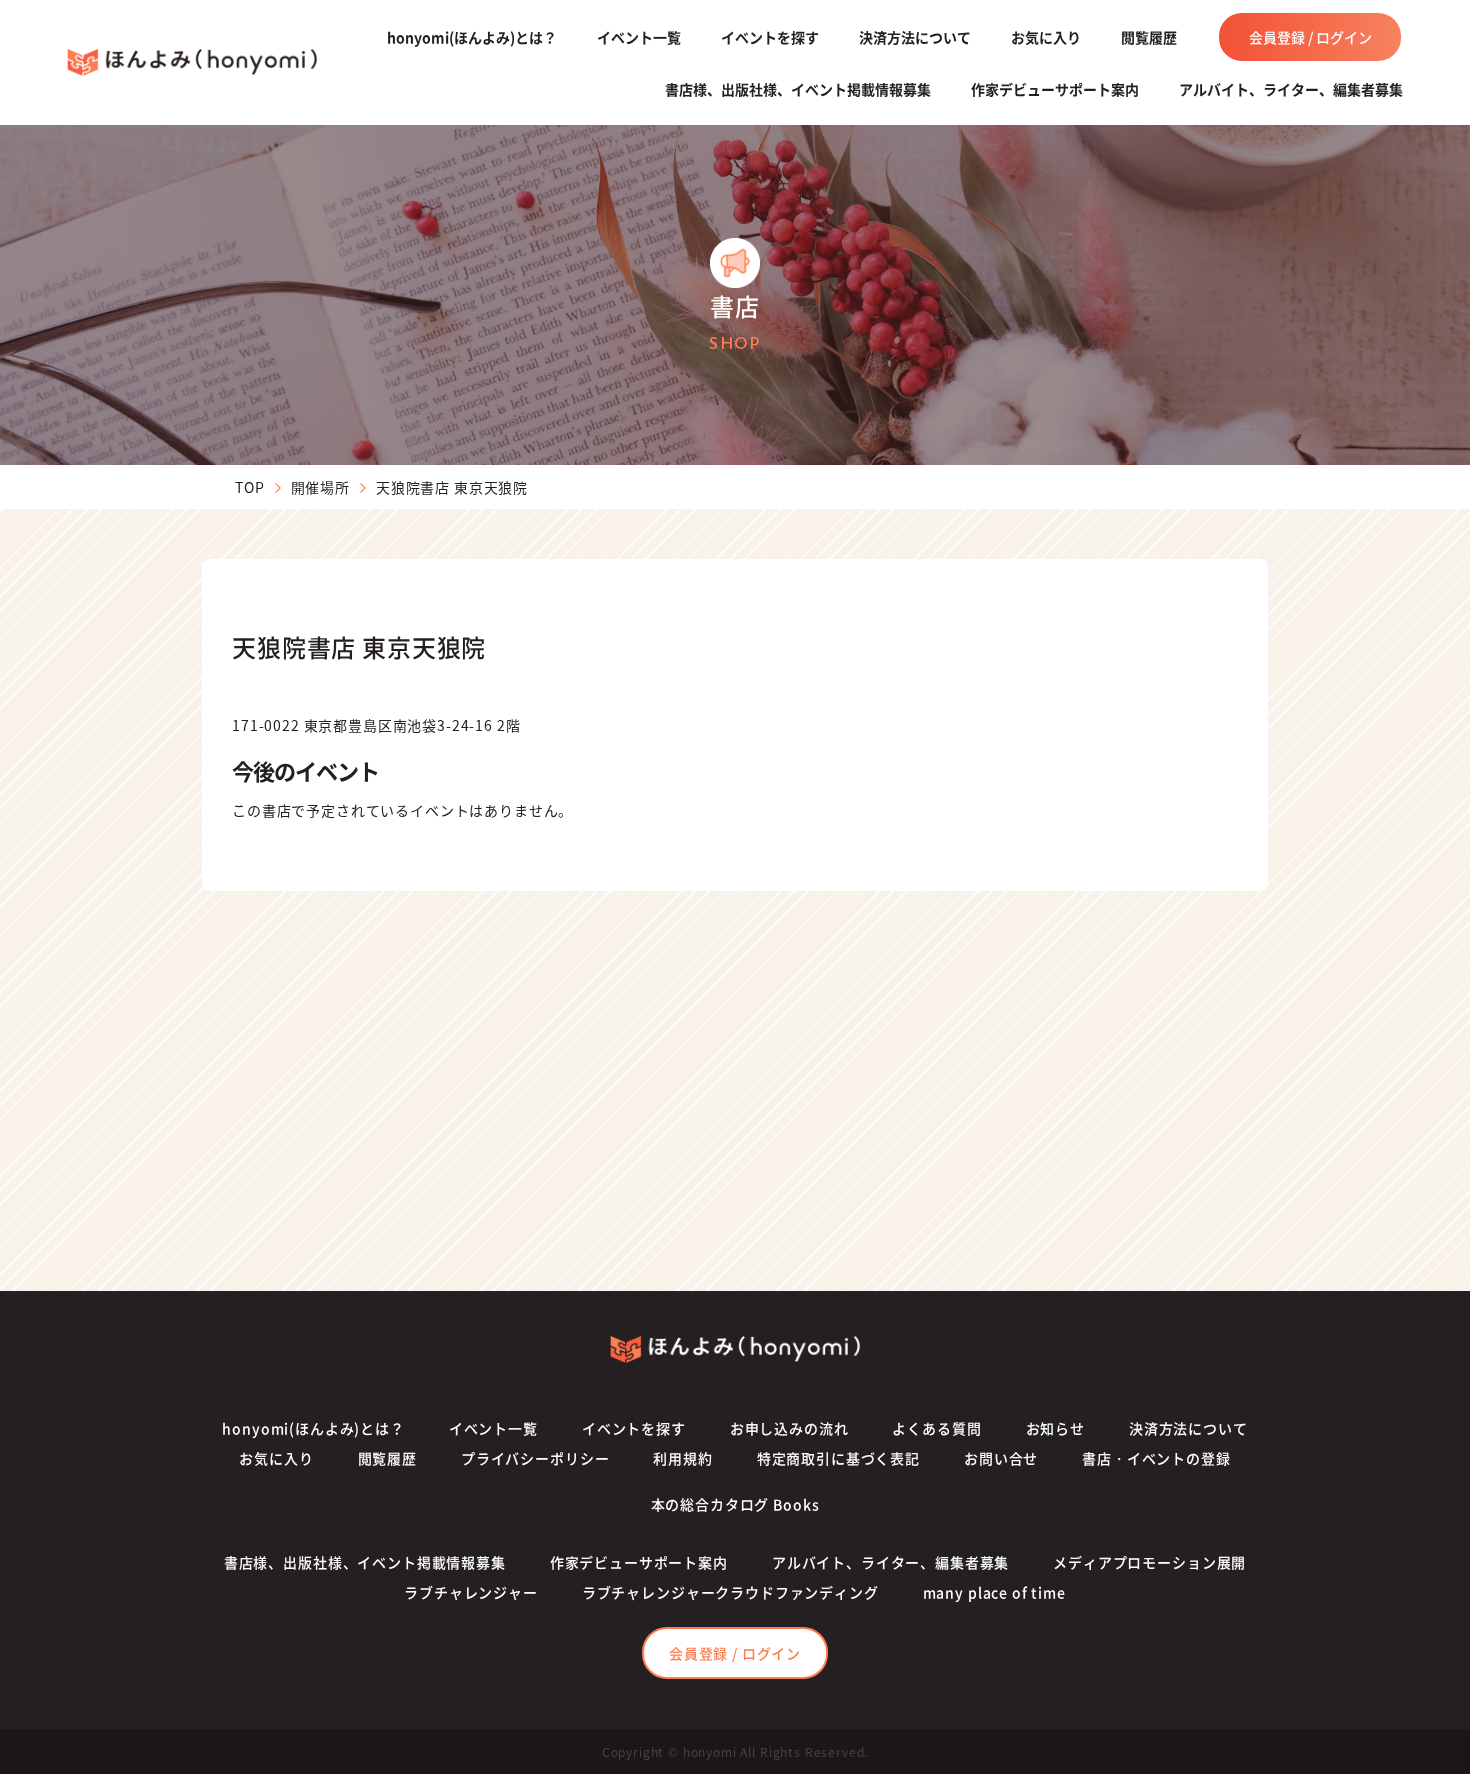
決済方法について (915, 37)
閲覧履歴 (1149, 37)
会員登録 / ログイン (1310, 37)
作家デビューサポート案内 (1055, 89)
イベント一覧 (639, 37)
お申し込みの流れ (789, 1428)
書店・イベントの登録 (1156, 1458)
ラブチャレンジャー (471, 1592)
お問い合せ (1001, 1458)
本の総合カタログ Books (735, 1504)
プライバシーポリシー (535, 1458)
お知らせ (1055, 1428)
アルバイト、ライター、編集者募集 (1291, 89)
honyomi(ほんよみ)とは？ (472, 37)
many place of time (994, 1592)
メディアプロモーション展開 (1149, 1562)
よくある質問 (936, 1428)
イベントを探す (770, 37)
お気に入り (1046, 37)
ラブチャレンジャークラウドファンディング (730, 1592)
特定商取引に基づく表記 (838, 1458)
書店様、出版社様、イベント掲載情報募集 (798, 89)
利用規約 (682, 1458)
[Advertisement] (735, 1091)
